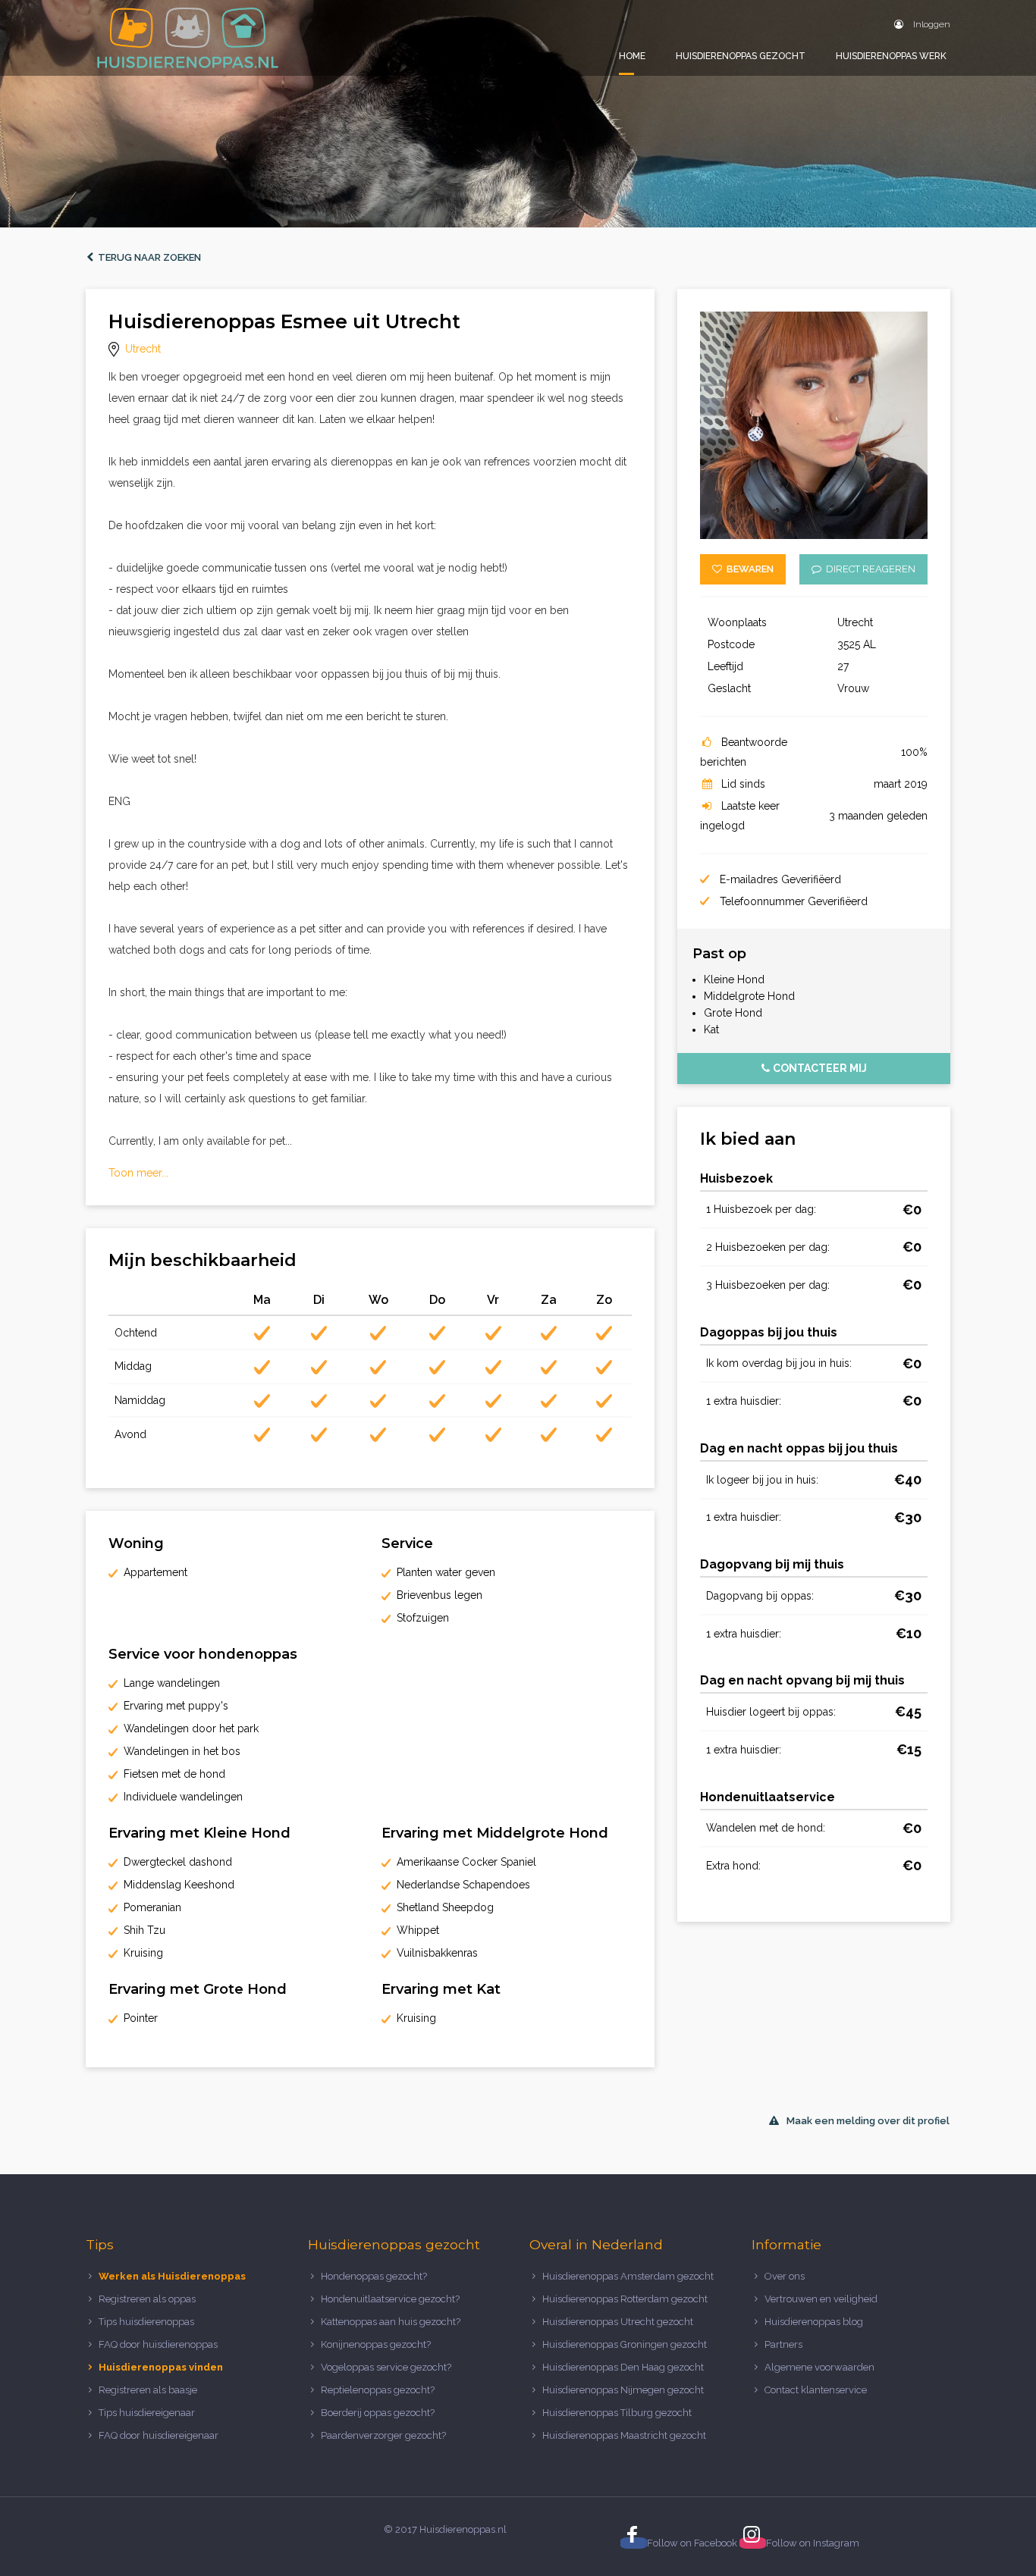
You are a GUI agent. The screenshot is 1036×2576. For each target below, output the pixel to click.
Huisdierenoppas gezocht (741, 56)
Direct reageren (868, 569)
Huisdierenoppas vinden (161, 2367)
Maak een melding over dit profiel (868, 2121)
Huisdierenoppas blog (814, 2322)
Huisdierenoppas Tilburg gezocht (617, 2413)
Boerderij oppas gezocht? (378, 2413)
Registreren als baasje (148, 2390)
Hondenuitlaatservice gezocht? (390, 2299)
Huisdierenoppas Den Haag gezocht (623, 2367)
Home (632, 56)
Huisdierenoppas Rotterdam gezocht (625, 2299)
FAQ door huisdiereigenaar (159, 2435)
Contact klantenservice (816, 2390)
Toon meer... (138, 1173)
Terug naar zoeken (147, 257)
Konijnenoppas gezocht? (376, 2344)
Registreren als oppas (147, 2299)
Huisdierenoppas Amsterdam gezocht (628, 2276)
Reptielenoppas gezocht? (378, 2390)
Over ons (785, 2276)
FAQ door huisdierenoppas (159, 2344)
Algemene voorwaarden (819, 2367)
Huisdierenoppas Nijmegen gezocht (623, 2390)
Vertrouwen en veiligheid (821, 2299)
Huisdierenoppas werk (891, 56)
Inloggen (931, 24)
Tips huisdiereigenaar (147, 2413)
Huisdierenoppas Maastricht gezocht (624, 2435)
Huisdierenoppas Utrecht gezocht (618, 2322)
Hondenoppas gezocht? (374, 2276)
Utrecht (143, 349)
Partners (783, 2344)
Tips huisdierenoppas (146, 2322)
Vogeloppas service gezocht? (386, 2367)
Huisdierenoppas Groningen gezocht (625, 2344)
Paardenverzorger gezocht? (383, 2435)
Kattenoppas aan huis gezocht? (391, 2322)
